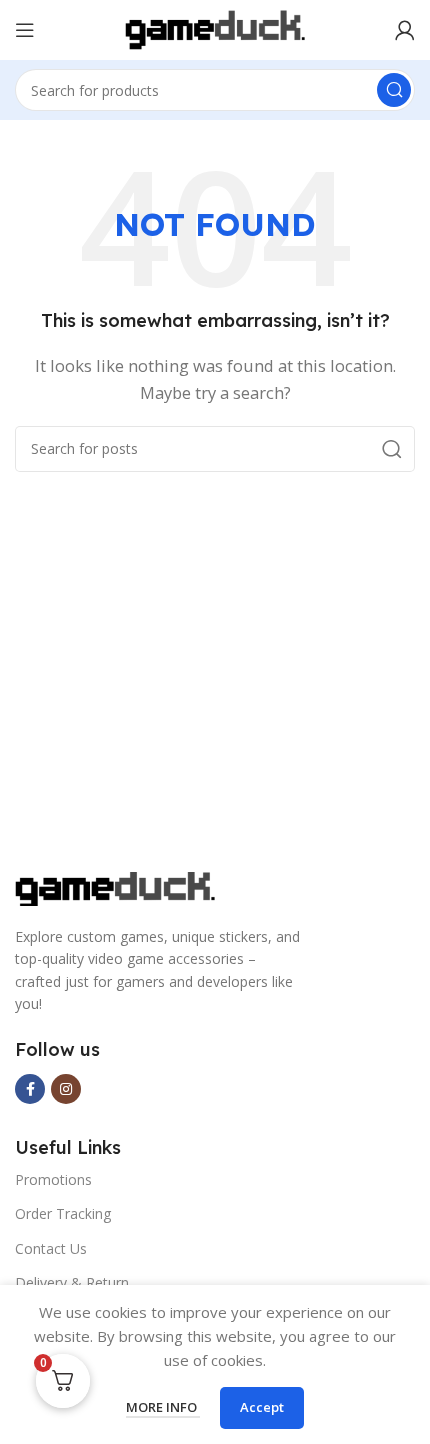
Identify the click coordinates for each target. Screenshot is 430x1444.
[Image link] (115, 887)
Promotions (53, 1179)
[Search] (394, 90)
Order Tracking (63, 1213)
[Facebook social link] (30, 1089)
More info (163, 1407)
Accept (262, 1407)
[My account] (405, 30)
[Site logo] (215, 28)
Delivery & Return (72, 1282)
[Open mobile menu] (25, 30)
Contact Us (51, 1248)
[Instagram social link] (66, 1089)
